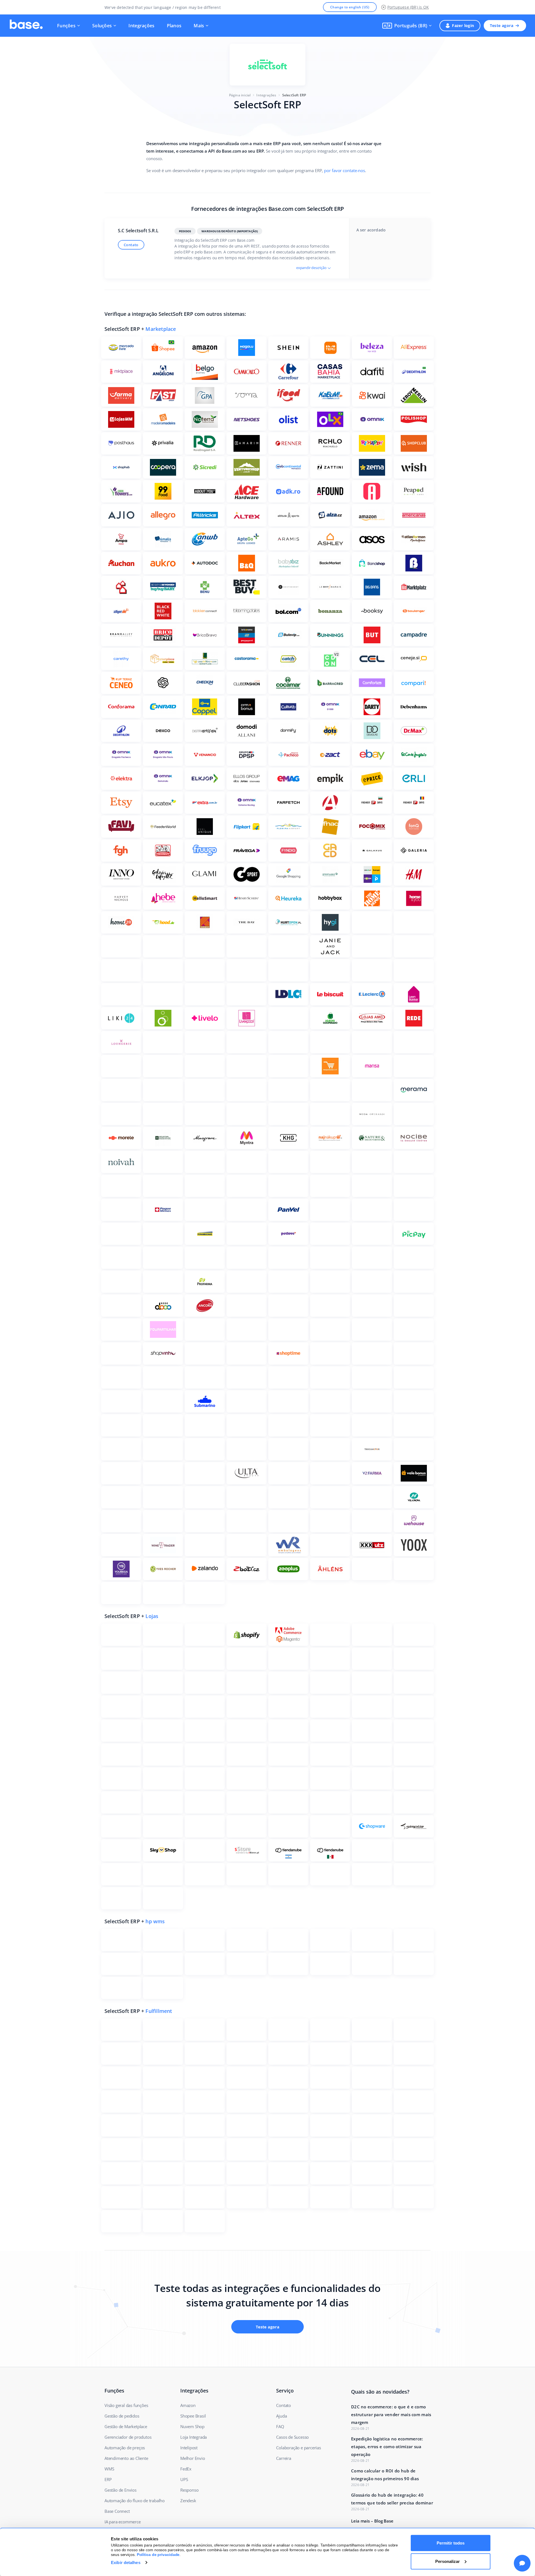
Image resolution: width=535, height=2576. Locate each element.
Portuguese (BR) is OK (408, 7)
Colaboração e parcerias (298, 2448)
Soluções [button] (102, 26)
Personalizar (448, 2561)
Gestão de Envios (121, 2490)
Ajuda (281, 2416)
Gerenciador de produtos (128, 2437)
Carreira (284, 2458)
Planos (174, 26)
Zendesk (188, 2501)
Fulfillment (159, 2011)
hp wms (155, 1921)
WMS (109, 2469)
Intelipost (189, 2448)
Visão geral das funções (126, 2405)
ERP (108, 2479)
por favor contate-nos (344, 170)
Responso (189, 2490)
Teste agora (502, 25)
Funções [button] (66, 26)
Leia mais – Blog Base (372, 2521)
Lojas (152, 1616)
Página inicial (240, 95)
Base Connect (117, 2511)
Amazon (188, 2405)
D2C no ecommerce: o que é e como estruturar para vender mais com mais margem (391, 2414)
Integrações (141, 26)
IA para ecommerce (123, 2522)
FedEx (186, 2469)
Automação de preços (125, 2448)
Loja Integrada (194, 2437)
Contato (131, 245)
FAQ (280, 2426)
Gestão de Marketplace (126, 2426)
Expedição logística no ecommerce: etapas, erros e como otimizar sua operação (387, 2447)
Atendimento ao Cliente (126, 2458)
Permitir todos (451, 2543)
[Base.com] (26, 26)
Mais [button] (199, 26)
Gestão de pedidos (122, 2416)
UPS (184, 2479)
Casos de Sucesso (292, 2437)
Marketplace (161, 329)
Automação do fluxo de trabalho (135, 2501)
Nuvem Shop (192, 2426)
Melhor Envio (193, 2458)
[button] (407, 26)
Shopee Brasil (193, 2416)
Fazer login (463, 25)
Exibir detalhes (126, 2562)
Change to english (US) (350, 7)
